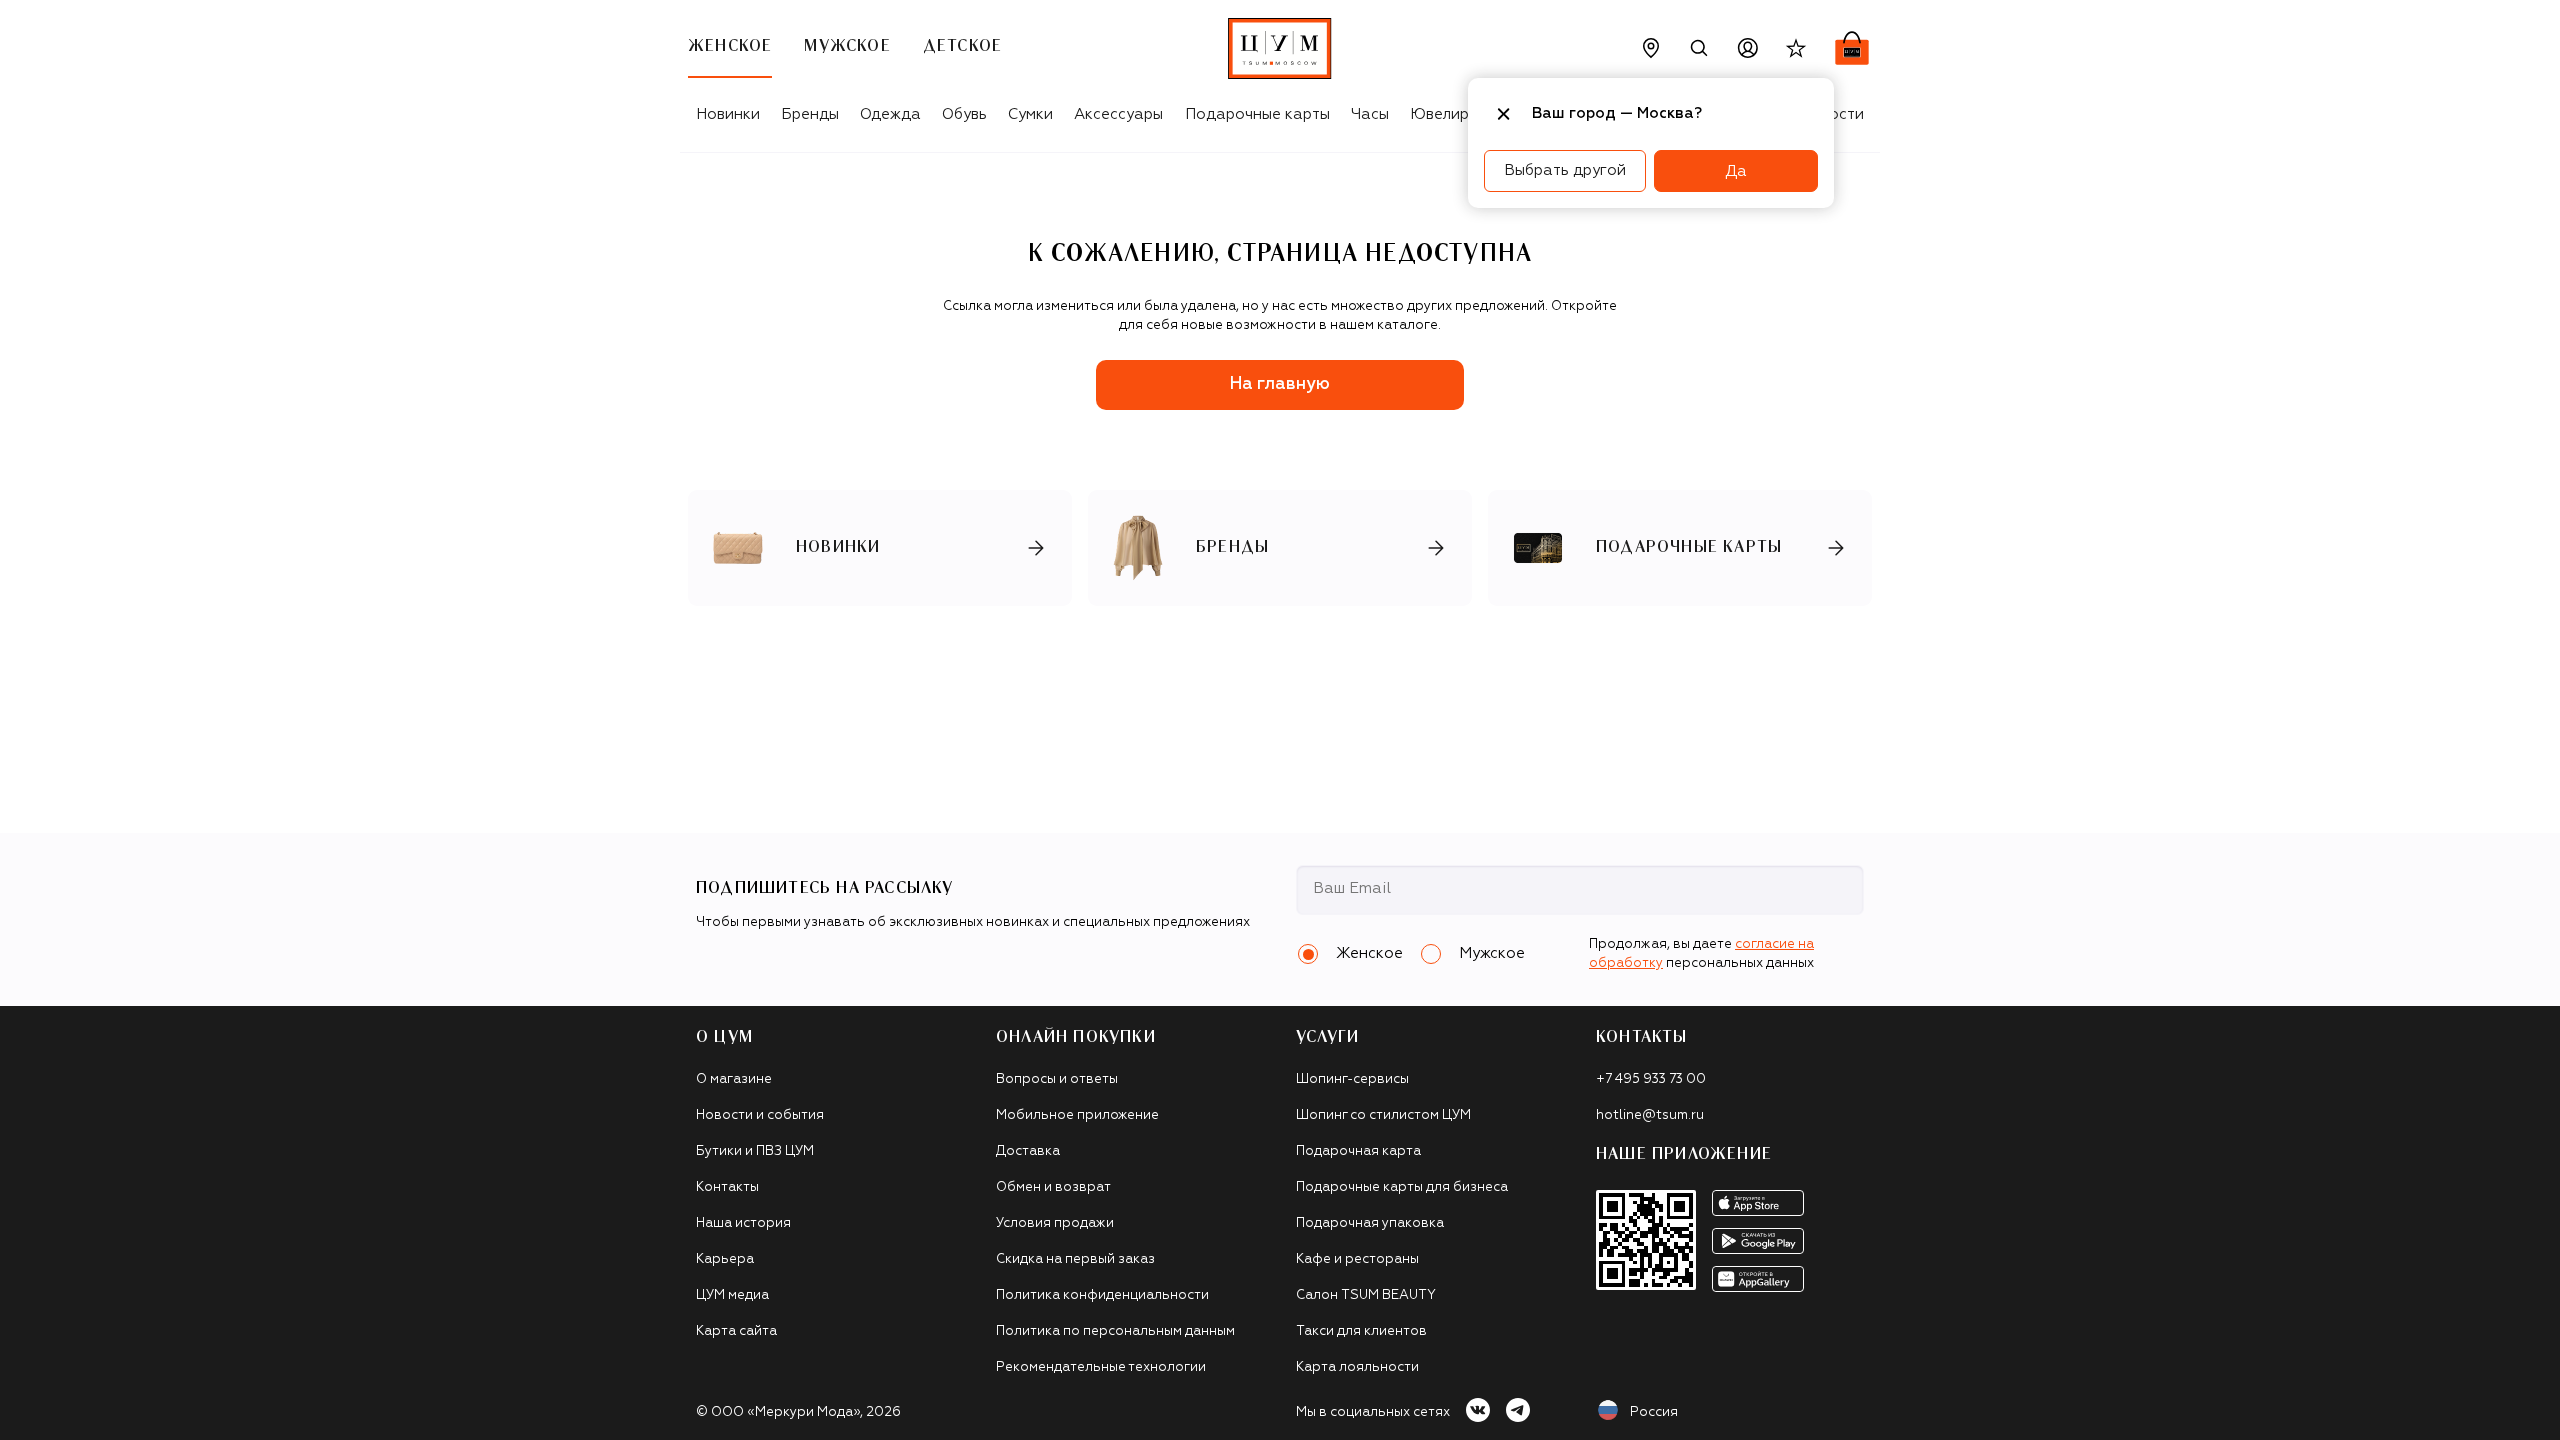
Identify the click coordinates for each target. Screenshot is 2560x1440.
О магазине (734, 1079)
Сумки (1030, 114)
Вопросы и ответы (1057, 1079)
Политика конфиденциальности (1102, 1295)
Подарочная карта (1358, 1151)
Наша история (743, 1223)
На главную (1280, 384)
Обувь (964, 114)
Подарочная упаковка (1370, 1223)
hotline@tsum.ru (1650, 1115)
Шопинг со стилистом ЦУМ (1383, 1115)
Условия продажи (1055, 1223)
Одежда (890, 114)
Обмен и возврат (1053, 1187)
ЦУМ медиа (732, 1295)
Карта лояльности (1357, 1367)
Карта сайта (736, 1331)
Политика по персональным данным (1115, 1331)
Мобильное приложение (1077, 1115)
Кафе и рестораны (1357, 1259)
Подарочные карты (1257, 114)
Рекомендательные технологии (1101, 1367)
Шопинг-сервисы (1352, 1079)
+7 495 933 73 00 (1651, 1079)
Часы (1370, 114)
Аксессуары (1118, 114)
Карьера (725, 1259)
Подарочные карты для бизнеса (1402, 1187)
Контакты (727, 1187)
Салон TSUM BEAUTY (1366, 1295)
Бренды (810, 114)
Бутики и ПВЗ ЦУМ (755, 1151)
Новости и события (760, 1115)
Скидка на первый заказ (1075, 1259)
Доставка (1028, 1151)
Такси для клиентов (1361, 1331)
